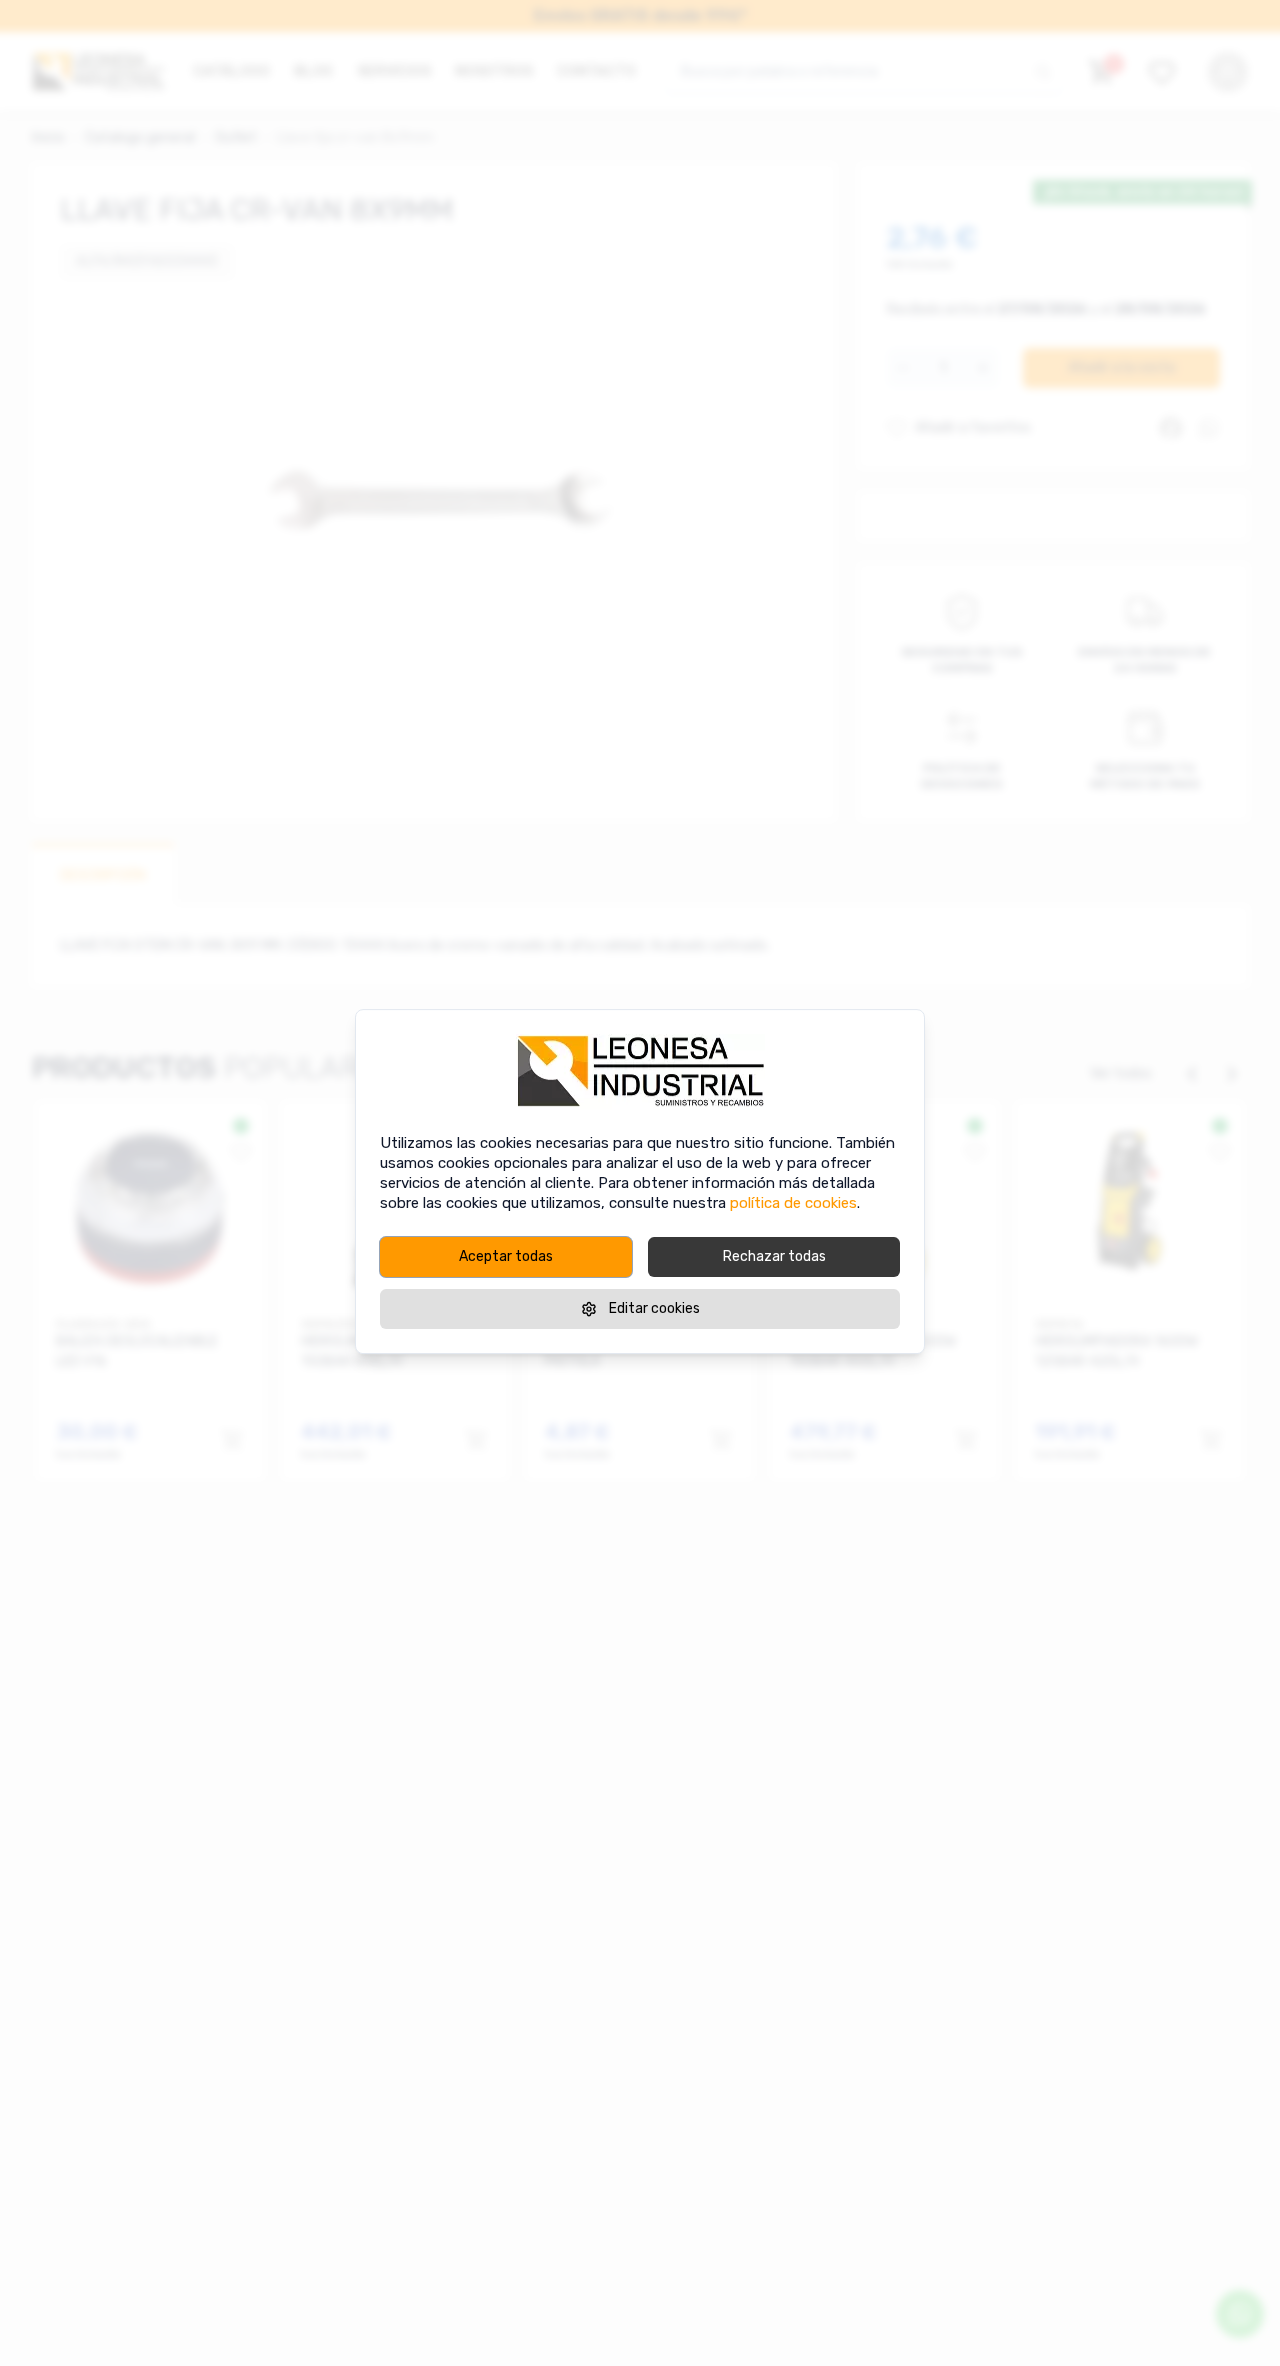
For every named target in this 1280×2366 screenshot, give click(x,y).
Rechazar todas (774, 1256)
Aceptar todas (506, 1256)
